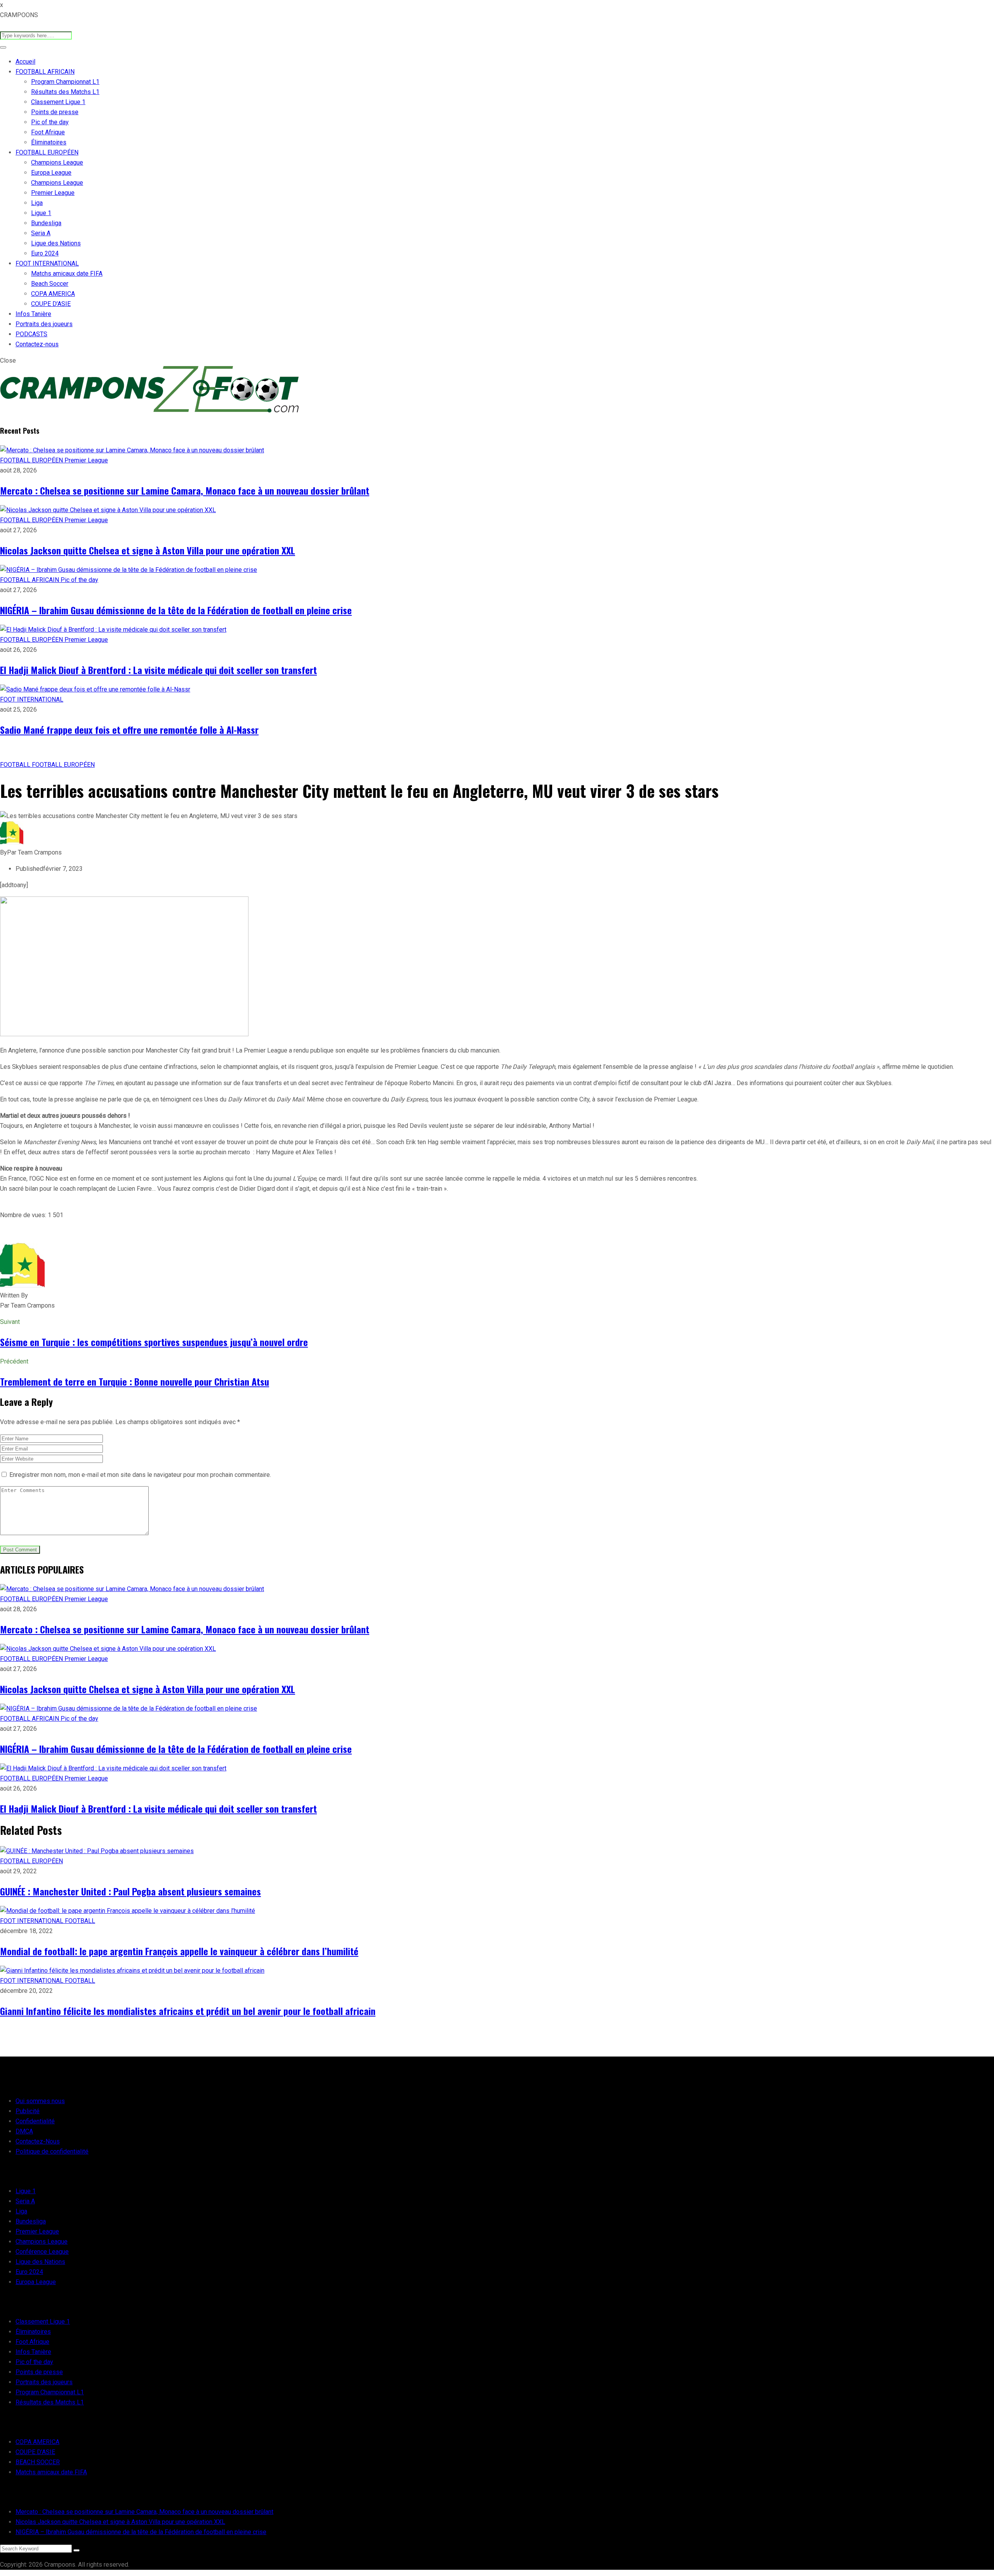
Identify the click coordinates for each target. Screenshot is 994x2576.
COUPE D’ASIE (51, 304)
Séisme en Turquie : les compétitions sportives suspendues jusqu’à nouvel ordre (154, 1342)
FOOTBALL (16, 765)
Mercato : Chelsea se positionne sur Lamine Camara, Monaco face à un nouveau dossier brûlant (185, 490)
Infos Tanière (33, 314)
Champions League (57, 162)
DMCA (24, 2131)
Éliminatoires (49, 142)
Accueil (25, 62)
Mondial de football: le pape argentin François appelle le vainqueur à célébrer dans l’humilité (179, 1951)
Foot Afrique (48, 132)
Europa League (51, 173)
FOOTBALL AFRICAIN (45, 72)
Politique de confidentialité (52, 2151)
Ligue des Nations (56, 243)
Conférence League (42, 2252)
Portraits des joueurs (44, 324)
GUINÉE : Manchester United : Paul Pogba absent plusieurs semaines (130, 1891)
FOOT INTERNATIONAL (47, 263)
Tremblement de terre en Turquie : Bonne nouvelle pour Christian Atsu (135, 1381)
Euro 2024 (45, 253)
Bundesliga (46, 223)
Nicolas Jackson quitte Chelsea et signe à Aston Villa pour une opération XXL (148, 550)
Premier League (53, 193)
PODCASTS (31, 334)
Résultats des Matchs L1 (65, 92)
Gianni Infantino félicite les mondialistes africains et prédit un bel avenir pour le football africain (188, 2011)
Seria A (41, 233)
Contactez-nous (37, 344)
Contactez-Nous (38, 2141)
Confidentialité (35, 2121)
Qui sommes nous (40, 2101)
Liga (37, 203)
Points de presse (55, 112)
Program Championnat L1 (65, 82)
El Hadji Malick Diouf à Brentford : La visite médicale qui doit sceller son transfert (158, 670)
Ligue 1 (41, 213)
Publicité (28, 2111)
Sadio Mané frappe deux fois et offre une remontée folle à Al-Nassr (129, 730)
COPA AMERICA (53, 294)
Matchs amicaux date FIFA (67, 274)
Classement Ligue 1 (58, 102)
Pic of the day (50, 122)
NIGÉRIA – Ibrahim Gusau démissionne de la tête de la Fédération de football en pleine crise (176, 610)
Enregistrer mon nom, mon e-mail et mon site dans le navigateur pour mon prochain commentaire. (140, 1475)
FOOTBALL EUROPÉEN (47, 152)
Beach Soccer (50, 284)
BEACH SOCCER (38, 2462)
